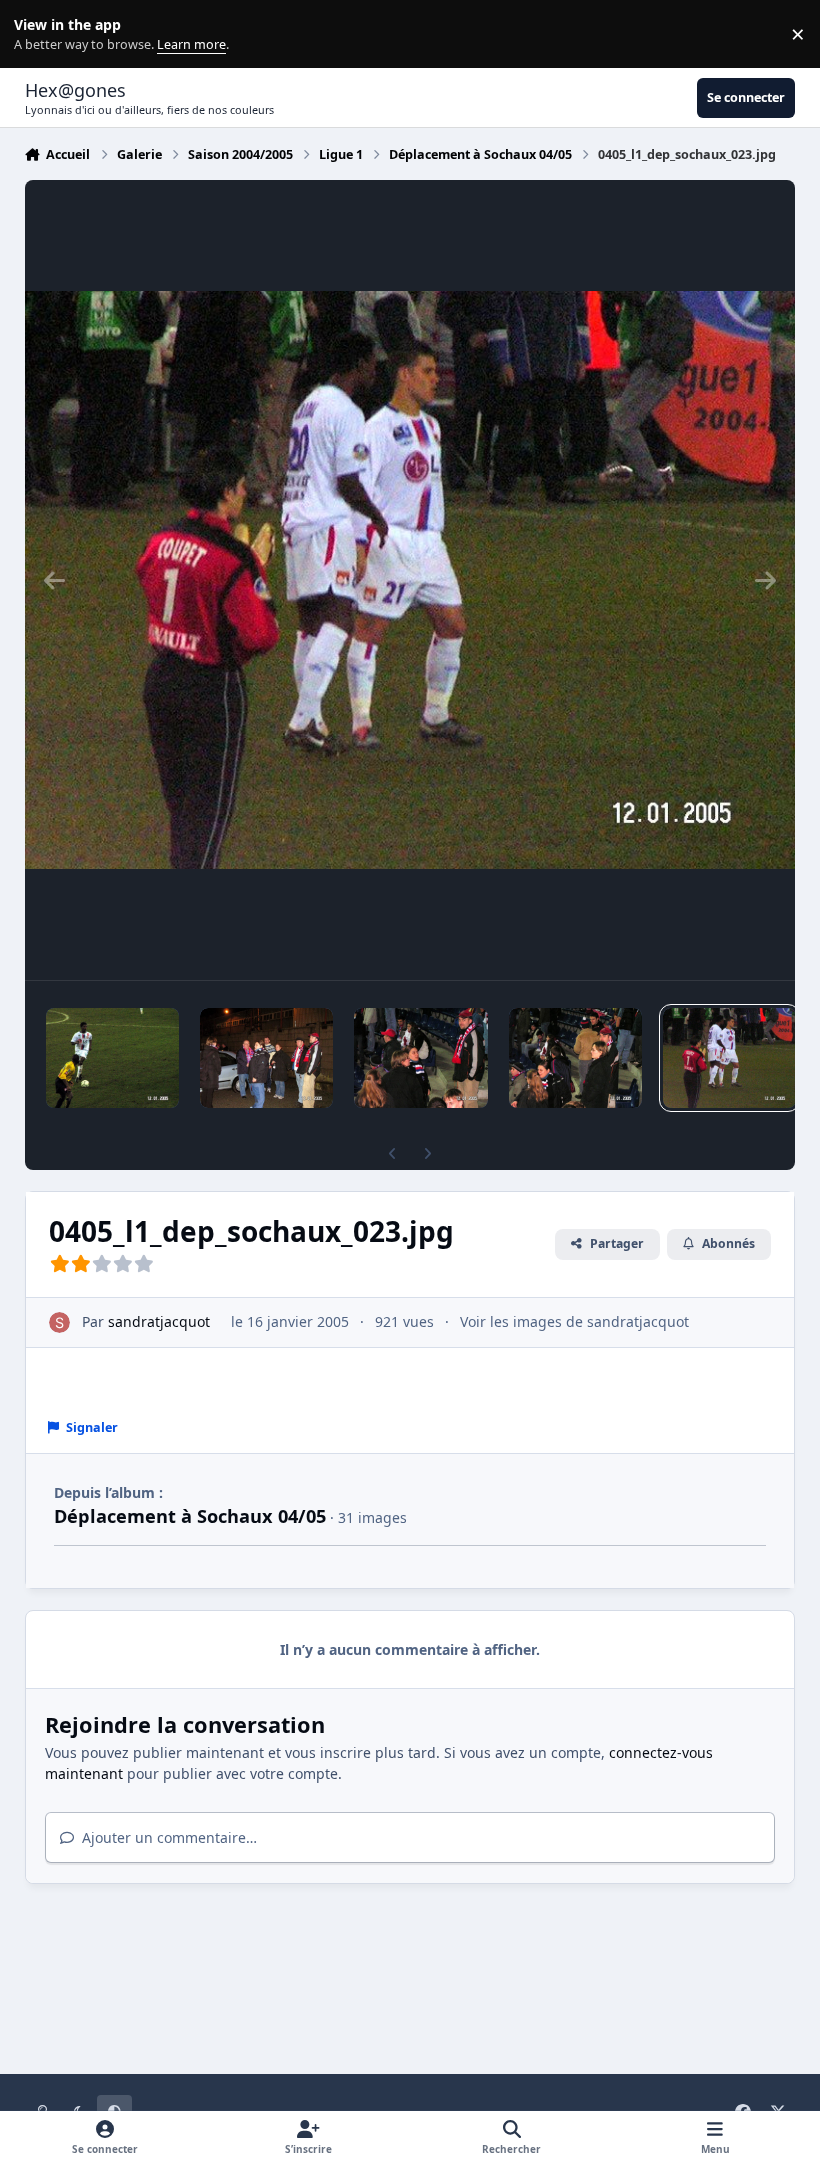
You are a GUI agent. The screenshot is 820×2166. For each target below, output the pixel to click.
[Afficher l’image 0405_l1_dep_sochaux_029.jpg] (112, 1058)
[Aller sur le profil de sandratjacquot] (59, 1322)
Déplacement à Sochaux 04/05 (190, 1516)
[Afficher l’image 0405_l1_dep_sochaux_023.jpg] (729, 1058)
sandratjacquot (159, 1321)
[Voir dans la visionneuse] (410, 580)
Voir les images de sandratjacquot (574, 1321)
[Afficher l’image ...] (575, 1058)
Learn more (38, 34)
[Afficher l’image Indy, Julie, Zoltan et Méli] (420, 1058)
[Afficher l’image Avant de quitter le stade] (266, 1058)
